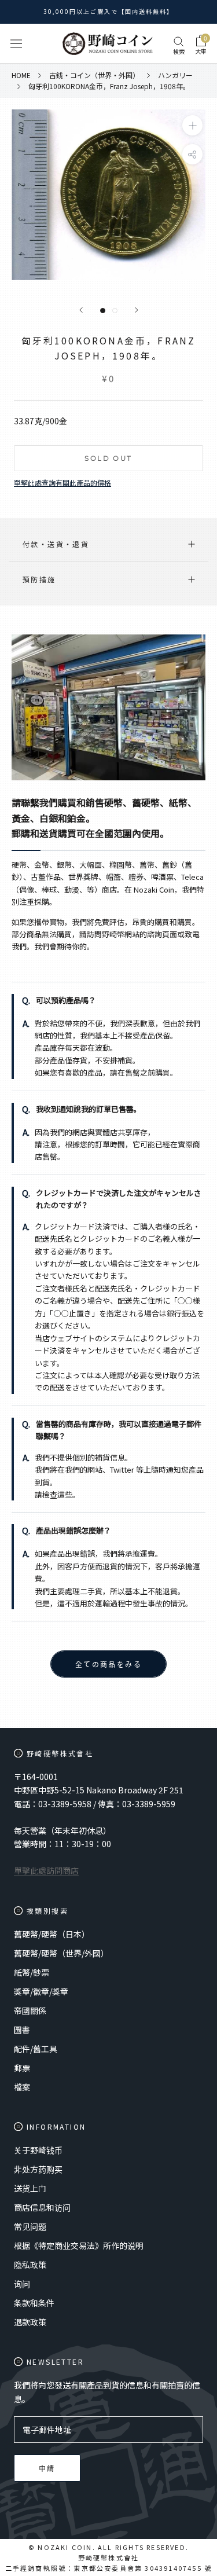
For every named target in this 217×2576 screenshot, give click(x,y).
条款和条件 (34, 2303)
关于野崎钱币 (38, 2150)
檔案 (22, 2087)
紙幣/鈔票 (32, 1972)
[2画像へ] (115, 311)
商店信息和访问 (42, 2207)
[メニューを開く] (16, 44)
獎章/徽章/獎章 (41, 1991)
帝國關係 (30, 2010)
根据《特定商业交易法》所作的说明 (79, 2245)
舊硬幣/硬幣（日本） (52, 1934)
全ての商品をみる (108, 1665)
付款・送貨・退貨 (56, 544)
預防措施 (39, 579)
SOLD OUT (108, 458)
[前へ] (81, 310)
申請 (47, 2469)
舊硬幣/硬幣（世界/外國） (61, 1953)
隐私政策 (30, 2265)
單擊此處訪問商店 (46, 1870)
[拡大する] (192, 125)
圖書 (22, 2030)
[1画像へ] (103, 311)
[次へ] (137, 310)
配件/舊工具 (36, 2049)
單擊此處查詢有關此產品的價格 (62, 482)
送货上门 (30, 2188)
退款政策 (30, 2322)
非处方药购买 (38, 2169)
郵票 (22, 2068)
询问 (22, 2284)
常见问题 (30, 2226)
